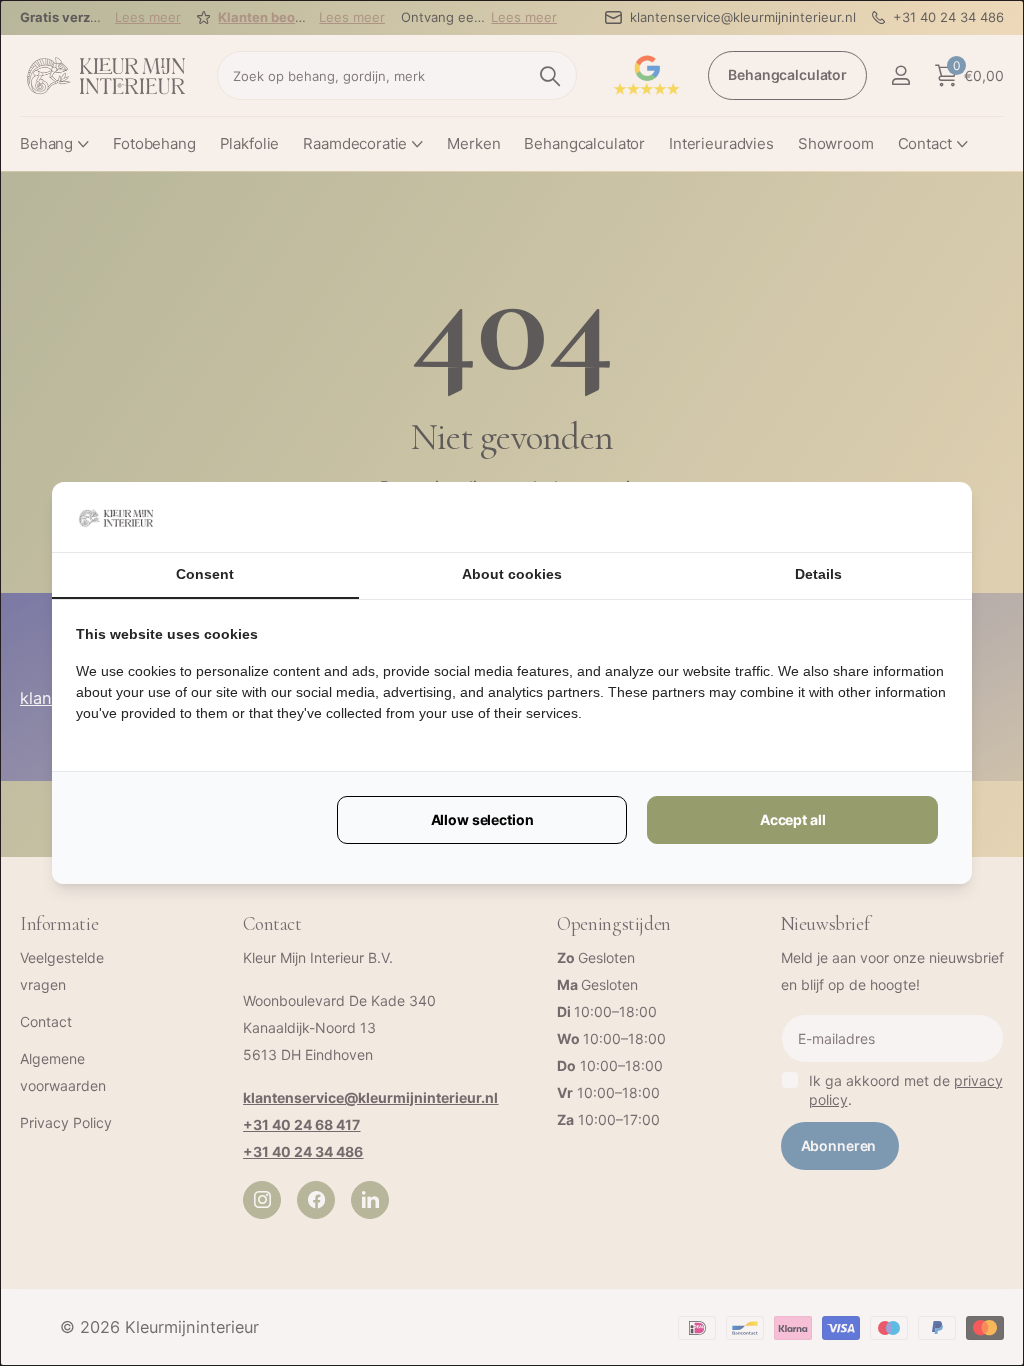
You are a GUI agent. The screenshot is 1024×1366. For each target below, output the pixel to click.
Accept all (793, 819)
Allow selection (482, 819)
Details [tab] (818, 574)
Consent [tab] (205, 574)
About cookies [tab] (512, 574)
